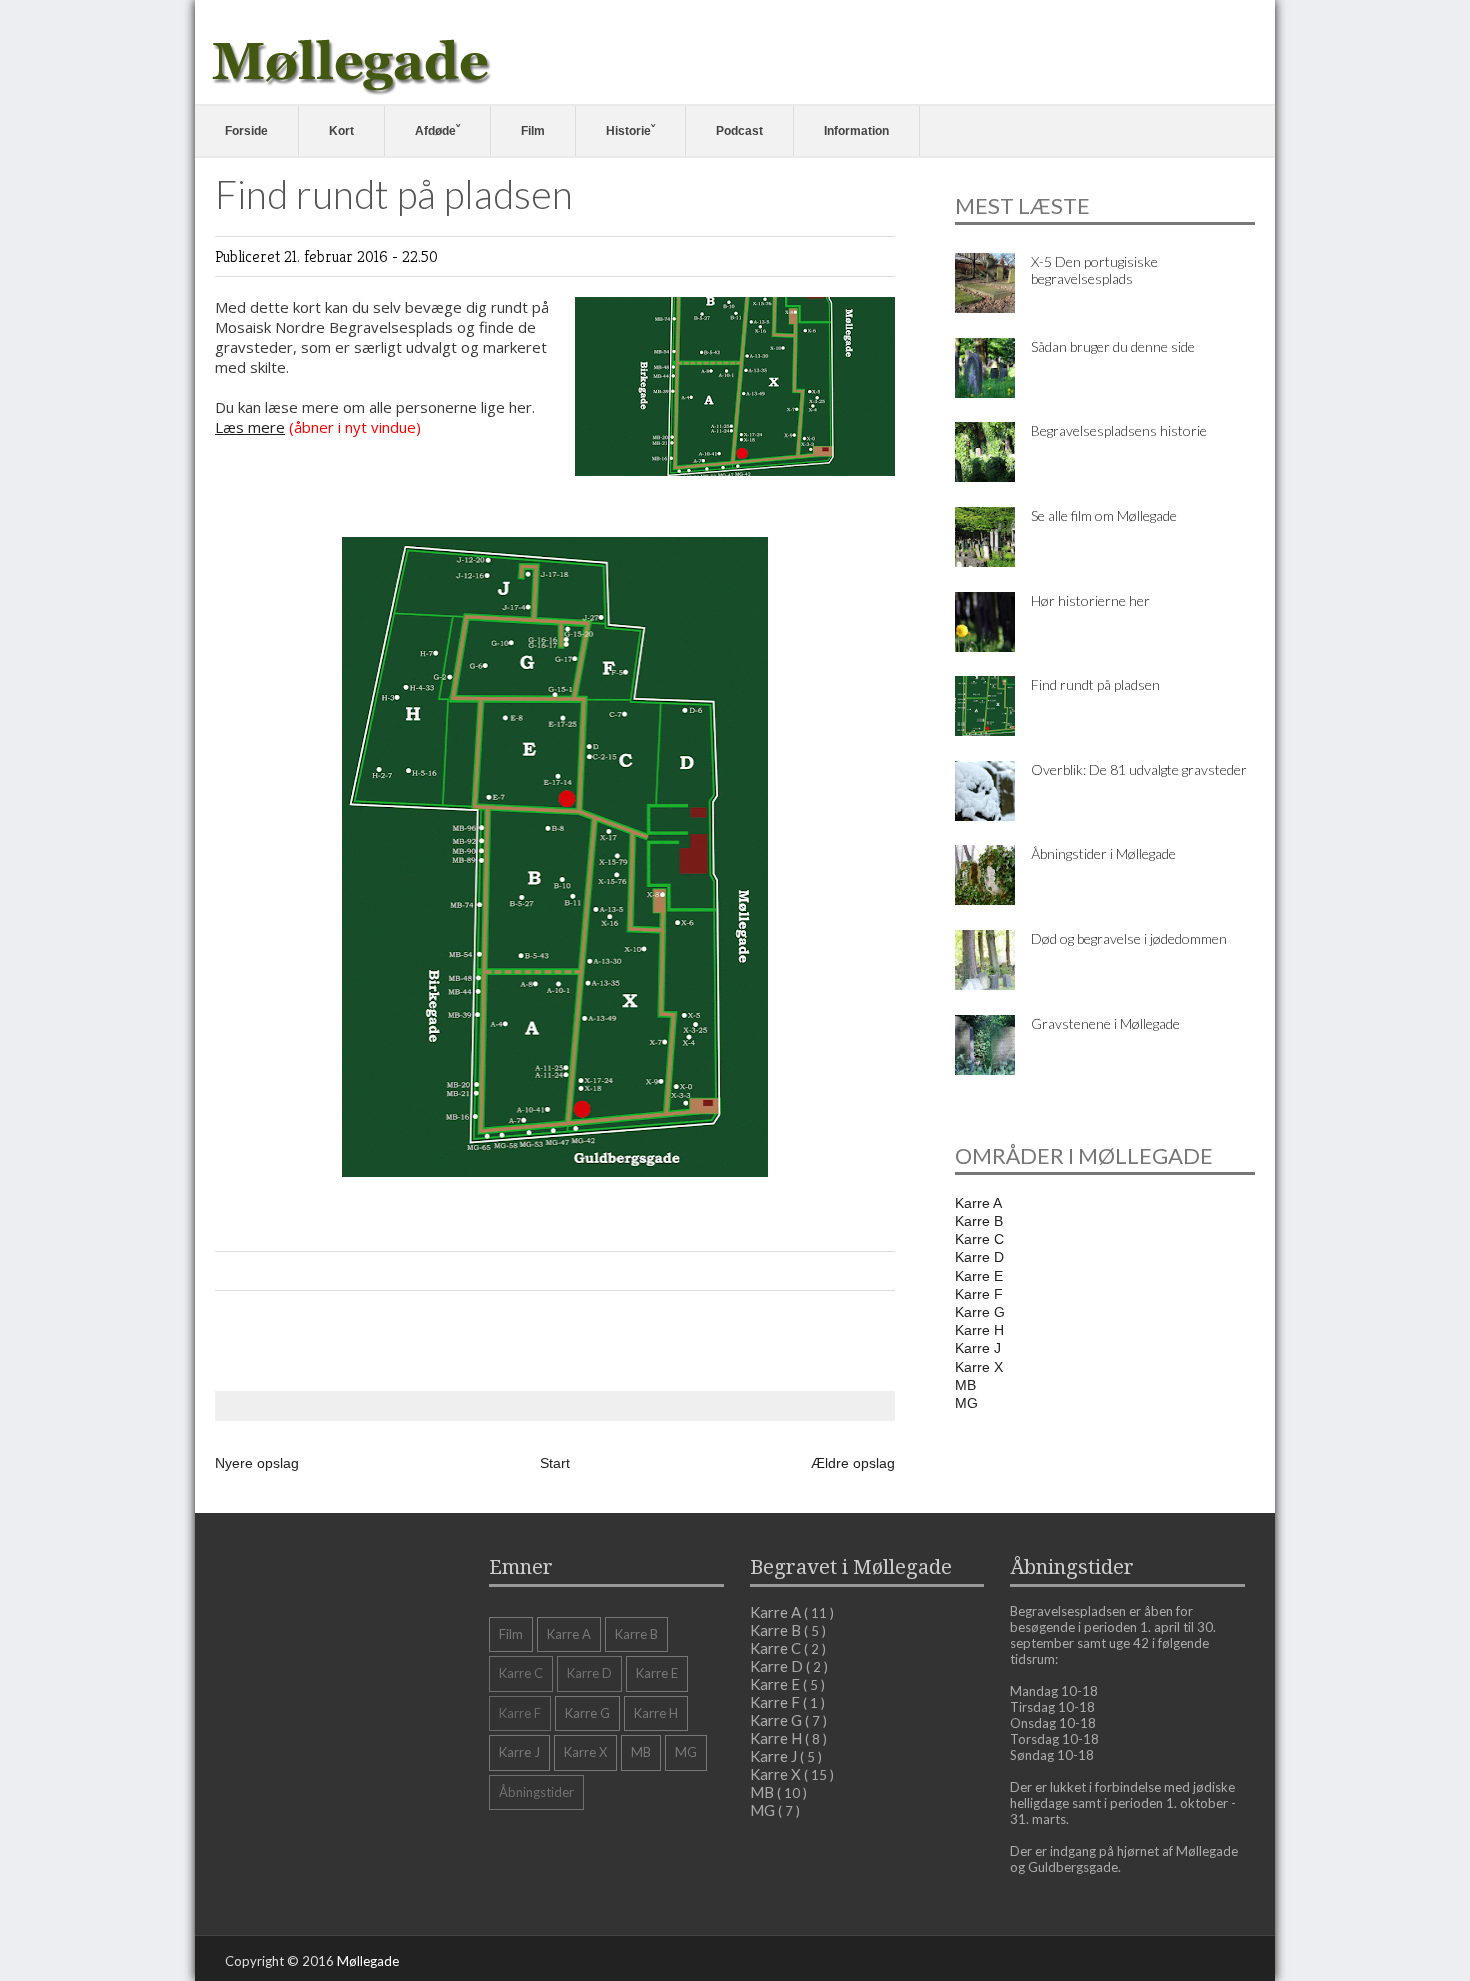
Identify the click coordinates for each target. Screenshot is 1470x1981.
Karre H (979, 1330)
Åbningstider (536, 1792)
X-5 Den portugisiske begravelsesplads (1094, 270)
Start (555, 1463)
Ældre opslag (853, 1463)
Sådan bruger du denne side (1113, 346)
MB (965, 1385)
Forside (246, 131)
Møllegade (368, 1961)
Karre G (980, 1312)
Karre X (979, 1367)
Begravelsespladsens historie (1119, 430)
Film (533, 131)
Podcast (739, 131)
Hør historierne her (1090, 600)
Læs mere (250, 427)
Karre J (978, 1348)
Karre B (979, 1221)
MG (966, 1403)
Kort (341, 131)
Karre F (979, 1294)
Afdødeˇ (437, 131)
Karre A (978, 1203)
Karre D (979, 1257)
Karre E (979, 1276)
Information (856, 131)
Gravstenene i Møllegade (1105, 1023)
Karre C (979, 1239)
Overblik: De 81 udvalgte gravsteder (1139, 769)
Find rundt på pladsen (1095, 684)
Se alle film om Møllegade (1104, 515)
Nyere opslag (257, 1463)
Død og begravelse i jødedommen (1129, 938)
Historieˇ (630, 131)
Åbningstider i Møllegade (1103, 853)
